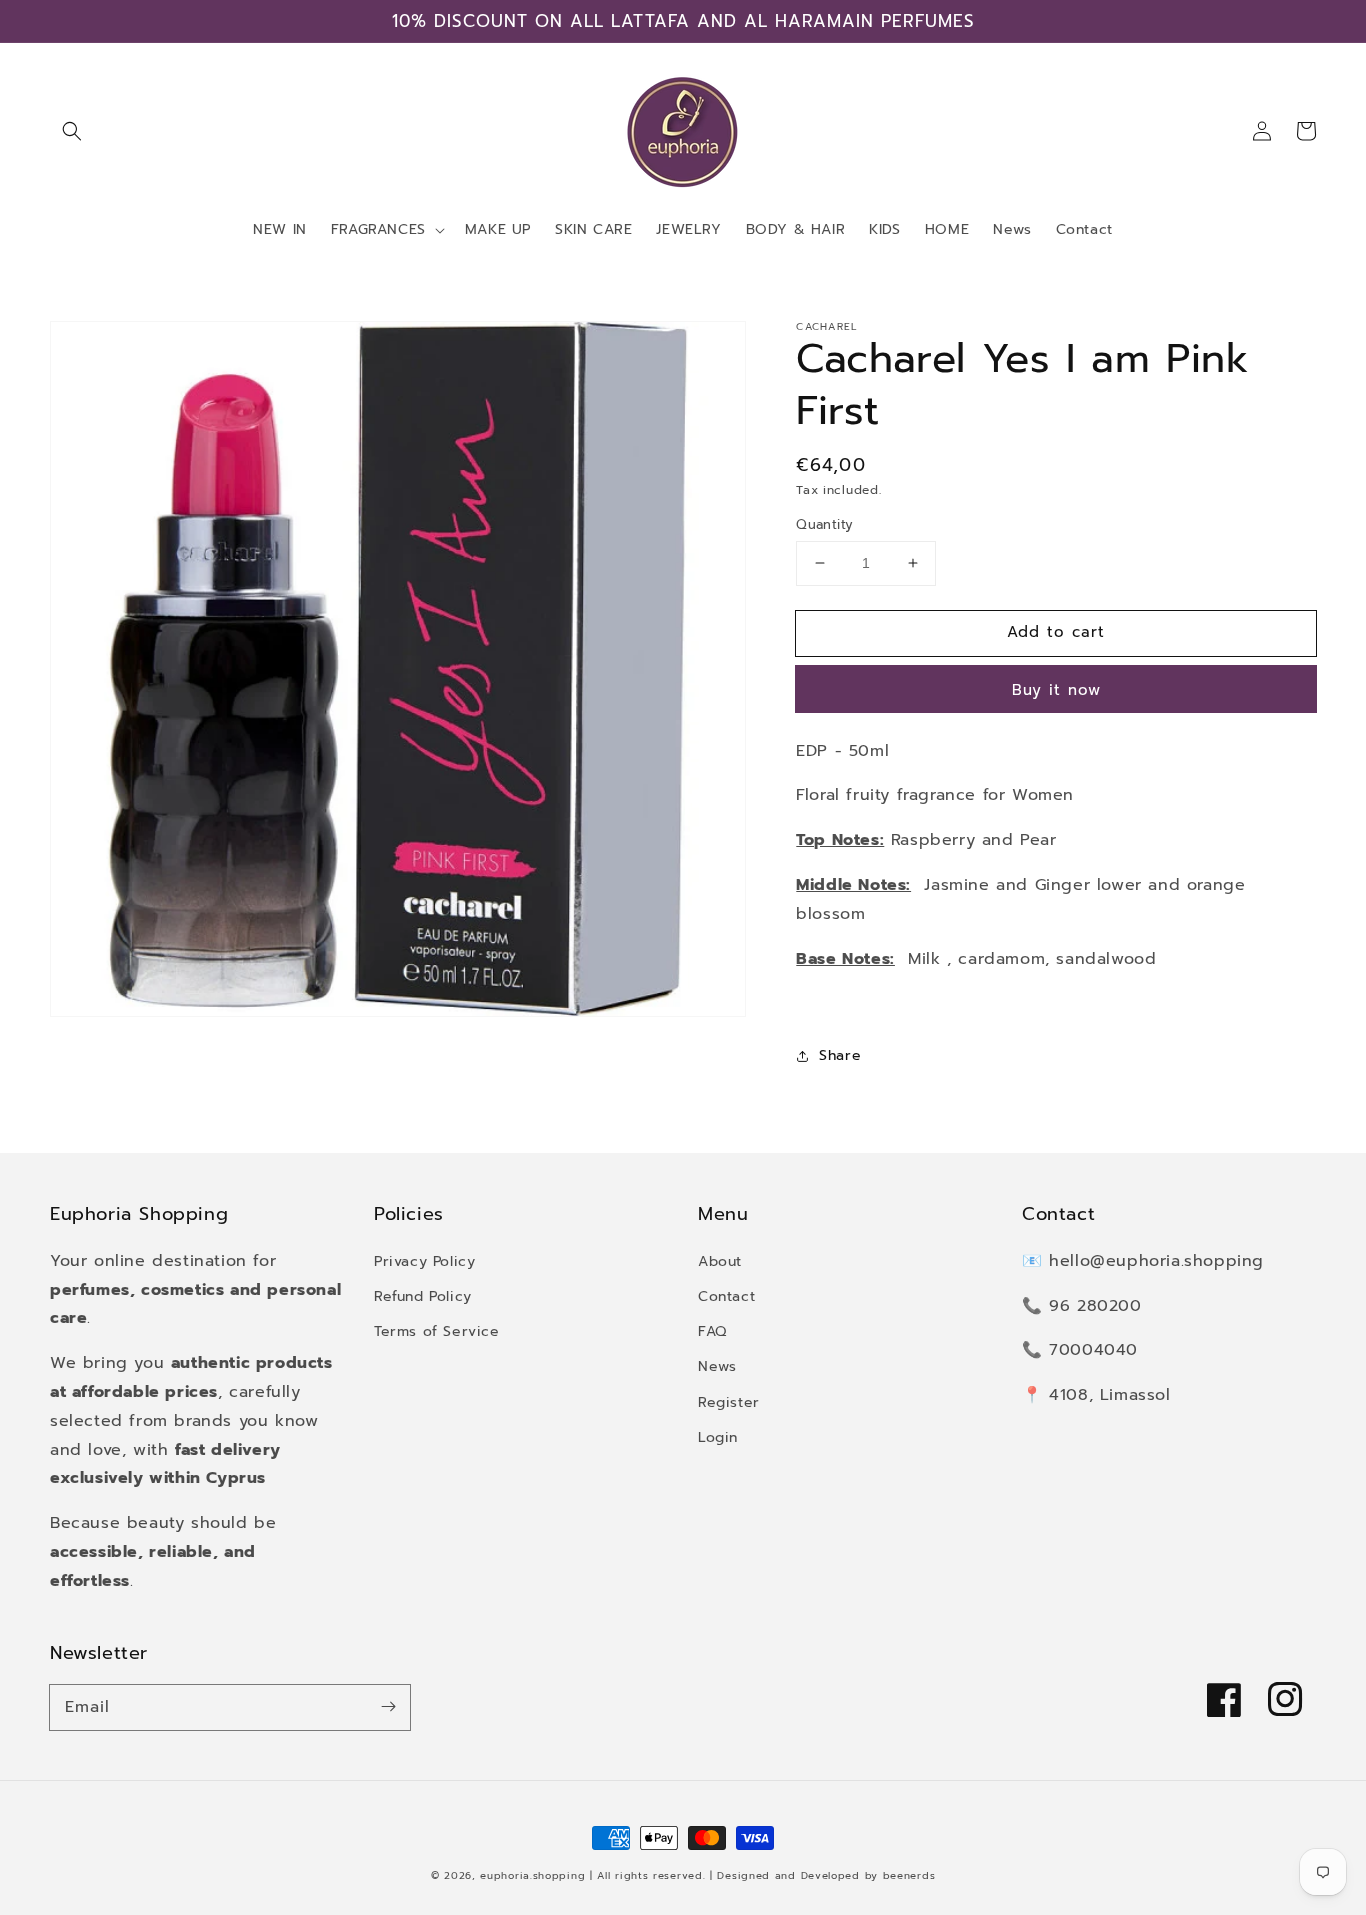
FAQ (712, 1331)
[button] (72, 131)
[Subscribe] (388, 1707)
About (720, 1261)
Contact (726, 1296)
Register (729, 1402)
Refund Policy (423, 1296)
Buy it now (1056, 690)
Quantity (824, 524)
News (717, 1366)
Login (718, 1437)
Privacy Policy (424, 1261)
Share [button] (840, 1055)
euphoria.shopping (532, 1875)
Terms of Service (437, 1331)
